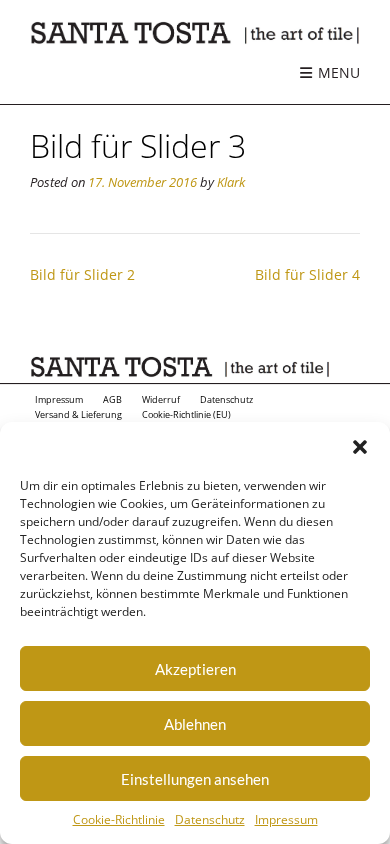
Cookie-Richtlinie (119, 819)
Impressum (286, 819)
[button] (360, 447)
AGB (112, 400)
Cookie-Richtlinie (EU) (186, 415)
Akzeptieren (195, 669)
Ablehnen (195, 724)
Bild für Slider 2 (82, 274)
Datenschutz (210, 819)
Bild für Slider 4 (307, 274)
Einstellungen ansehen (195, 779)
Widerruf (161, 400)
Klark (231, 182)
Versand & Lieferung (78, 415)
